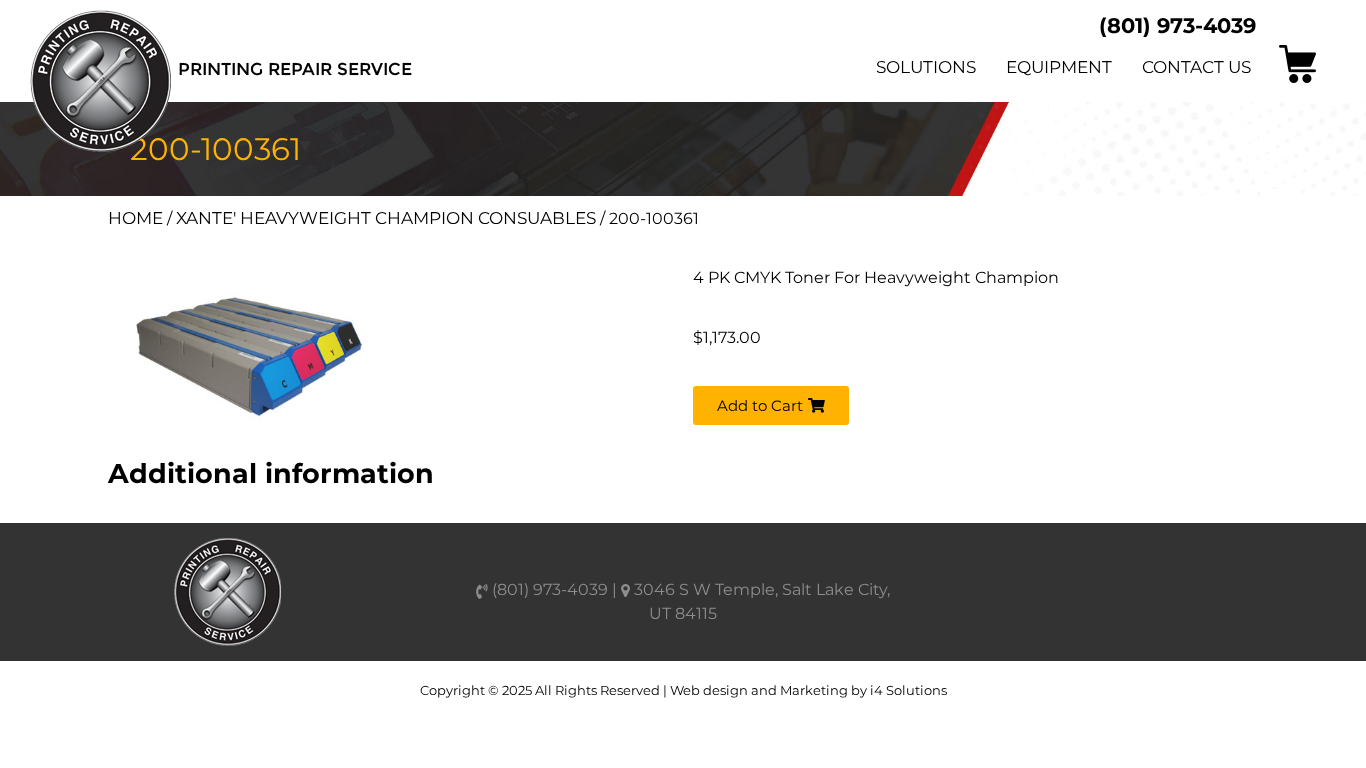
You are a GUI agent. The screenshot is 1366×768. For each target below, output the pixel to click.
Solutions (926, 67)
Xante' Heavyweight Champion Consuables (386, 218)
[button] (771, 405)
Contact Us (1196, 67)
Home (135, 218)
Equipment (1059, 67)
